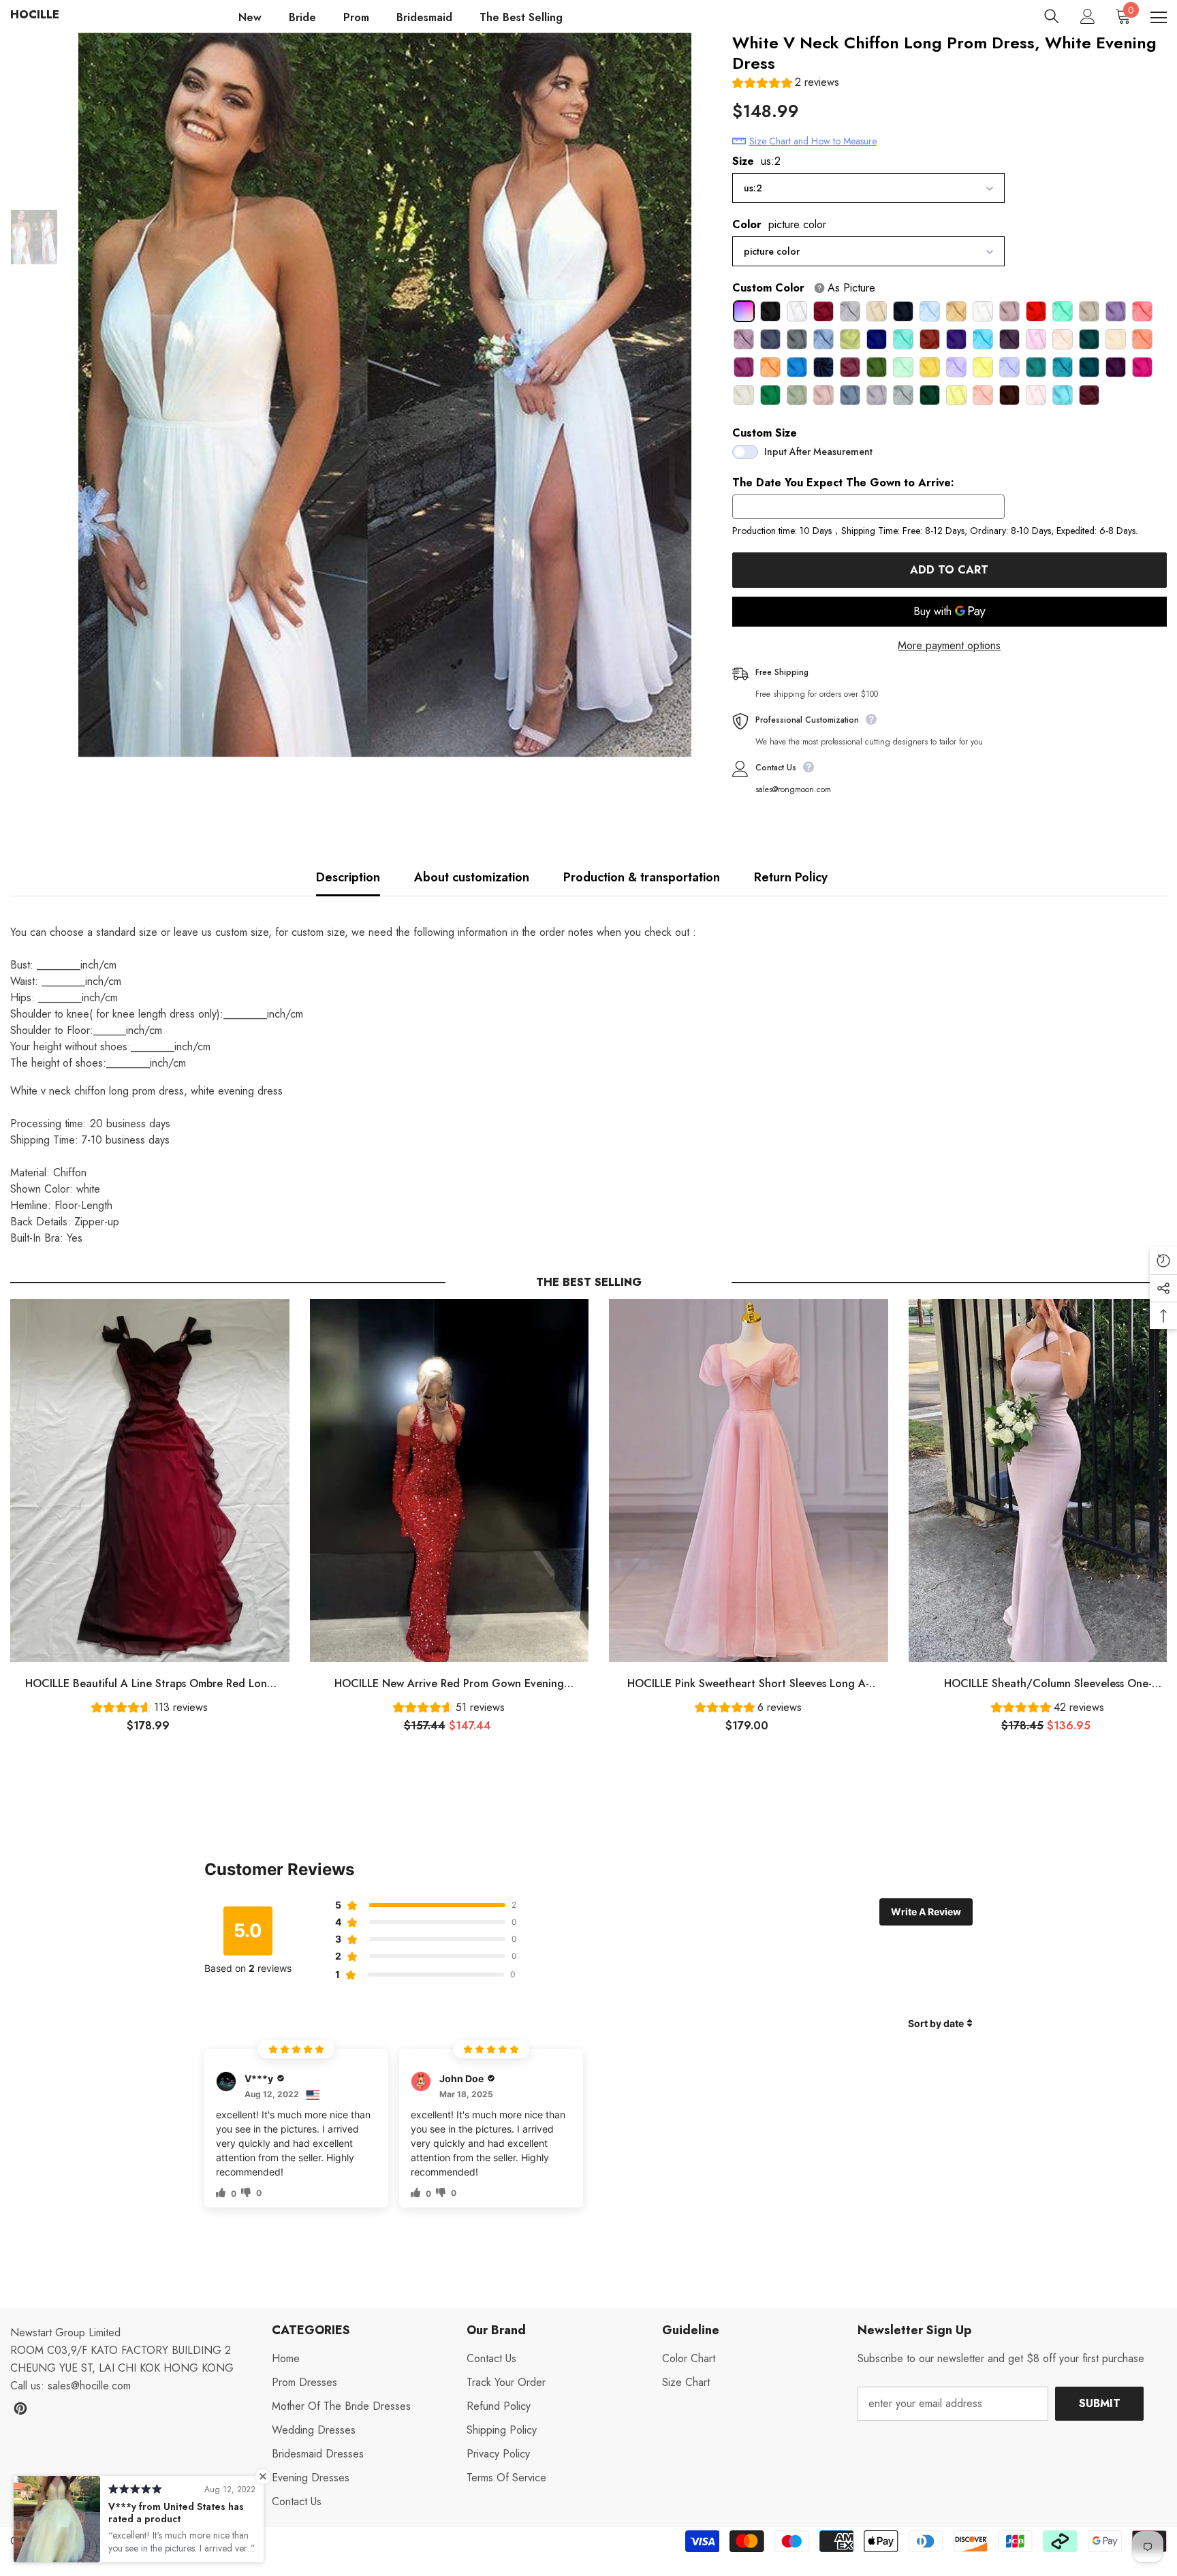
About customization (472, 877)
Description (348, 877)
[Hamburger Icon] (1159, 18)
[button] (786, 84)
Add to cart (949, 570)
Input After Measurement (818, 452)
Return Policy (791, 877)
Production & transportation (642, 877)
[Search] (1052, 16)
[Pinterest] (20, 2408)
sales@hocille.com (89, 2386)
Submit (1100, 2403)
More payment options (949, 645)
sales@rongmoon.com (793, 789)
